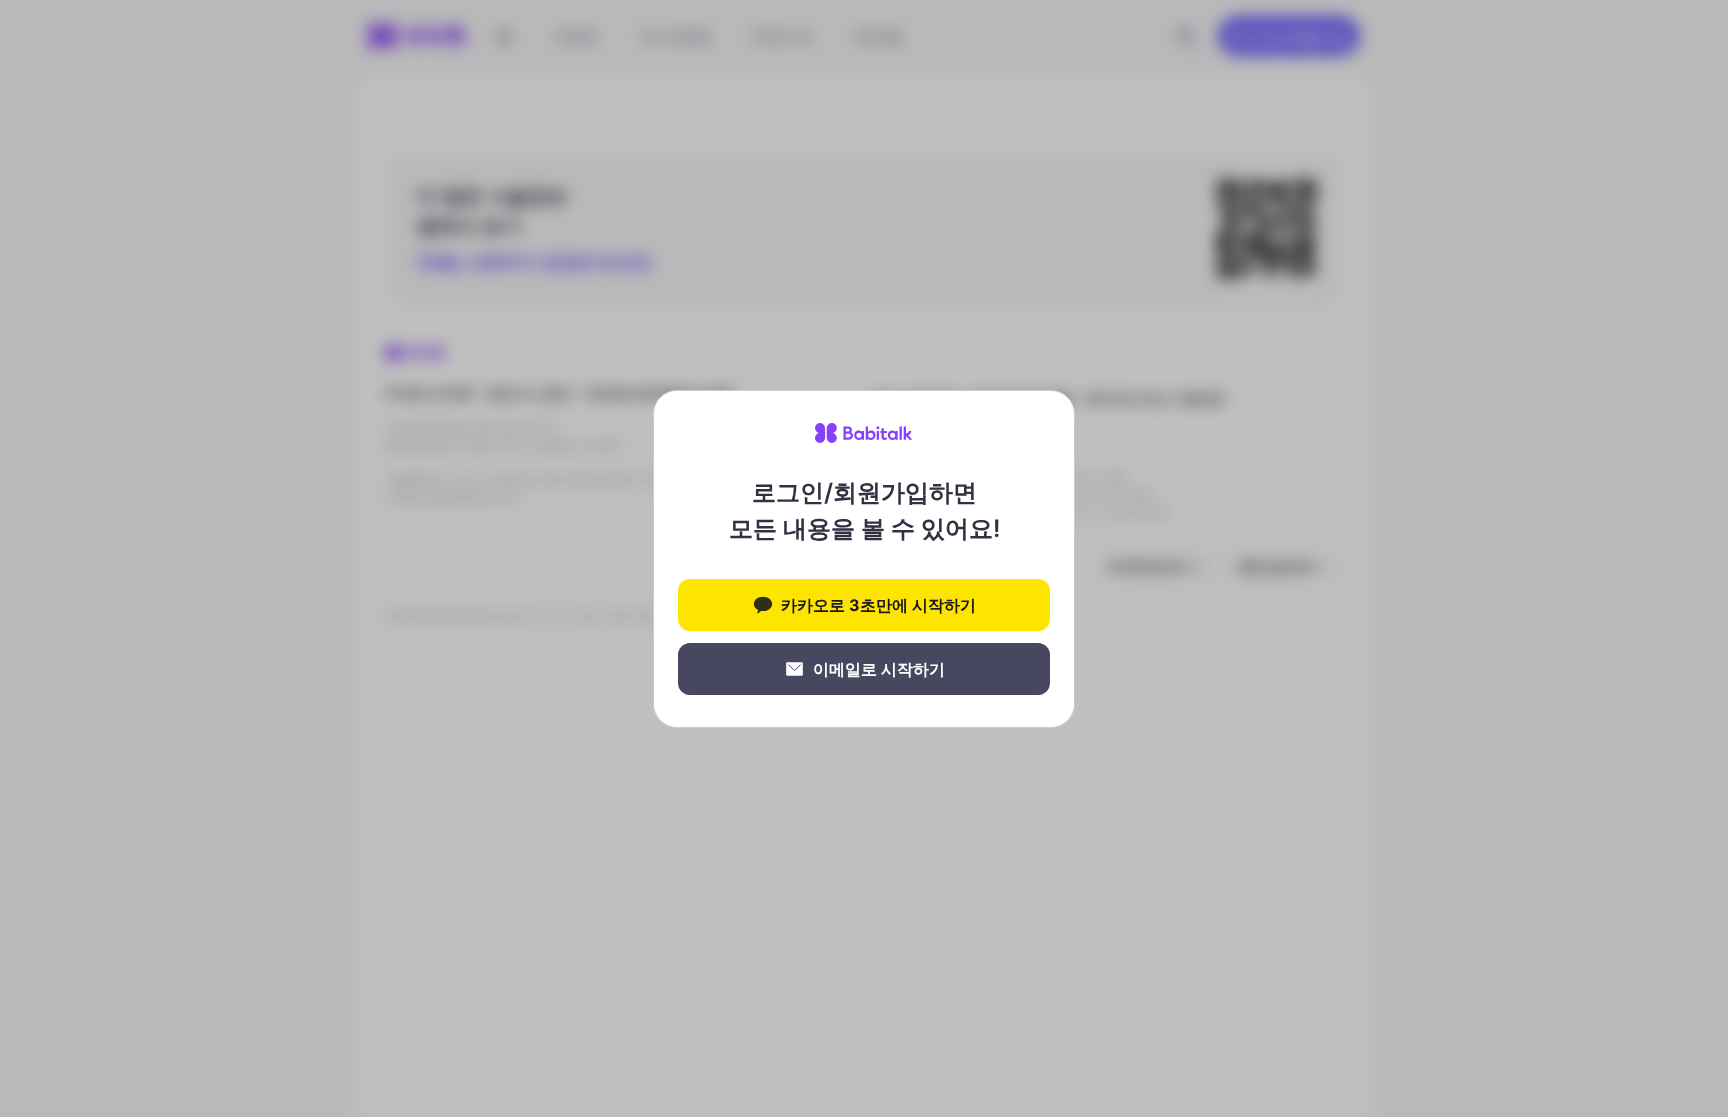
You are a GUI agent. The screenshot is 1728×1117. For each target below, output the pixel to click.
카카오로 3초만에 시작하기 (878, 605)
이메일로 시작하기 (879, 669)
